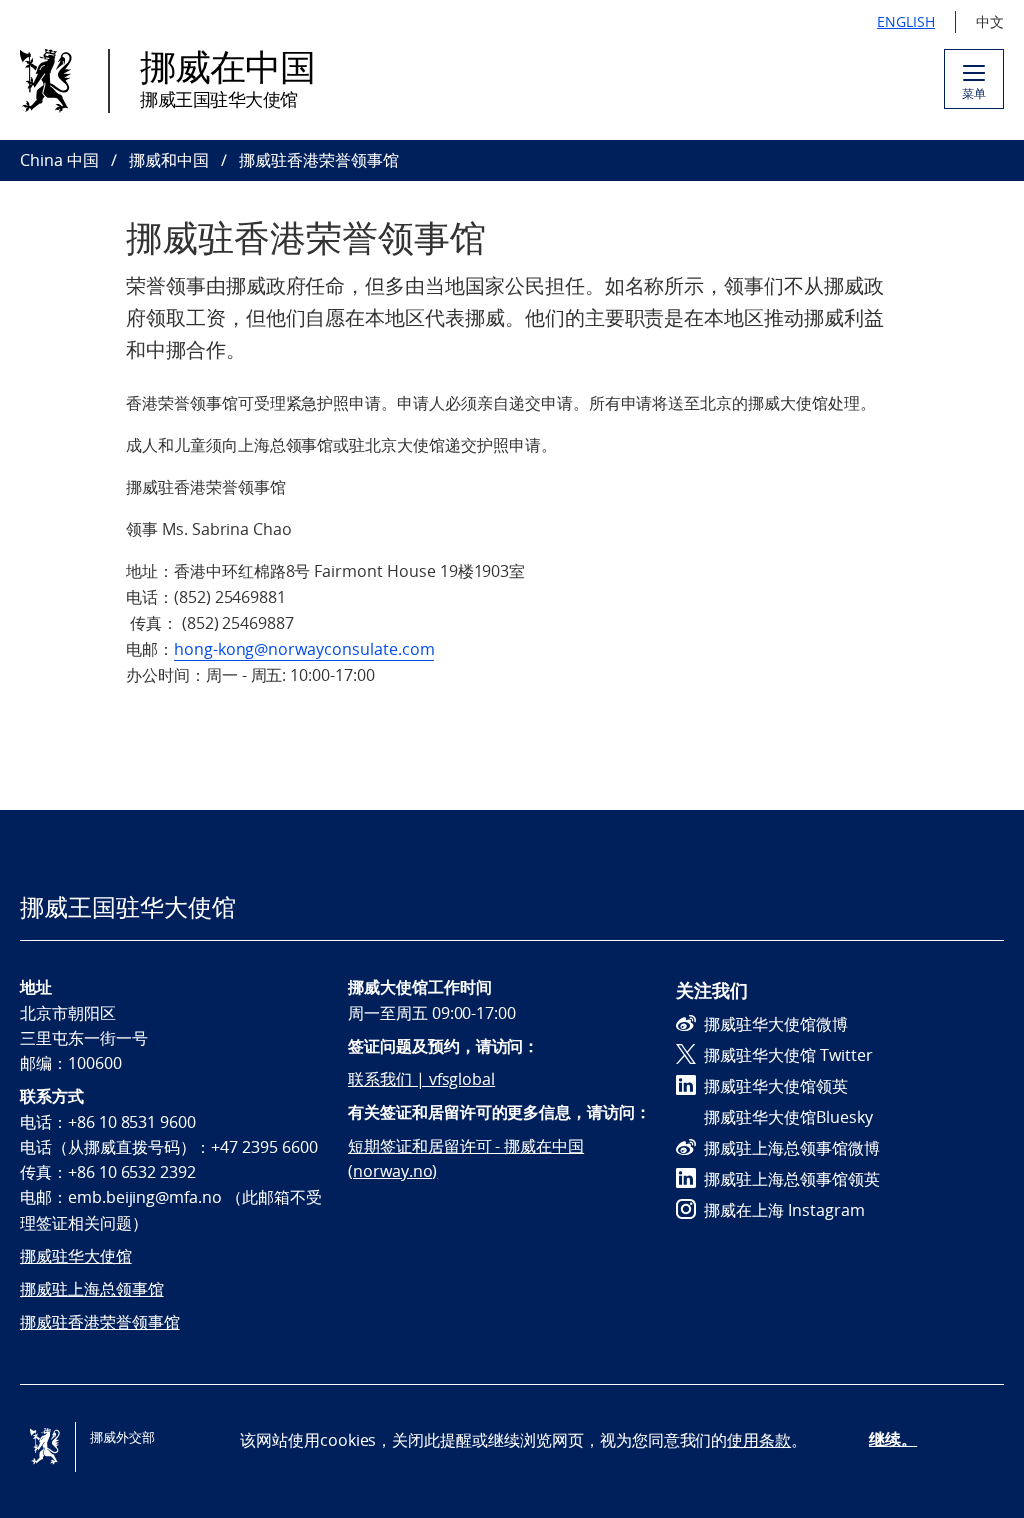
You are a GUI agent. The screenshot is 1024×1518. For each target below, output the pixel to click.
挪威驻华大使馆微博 (776, 1024)
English (906, 21)
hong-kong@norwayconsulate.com (304, 649)
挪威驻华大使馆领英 (776, 1086)
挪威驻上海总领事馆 (92, 1289)
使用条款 (759, 1440)
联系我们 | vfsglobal (421, 1079)
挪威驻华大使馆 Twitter (788, 1055)
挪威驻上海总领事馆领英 (792, 1179)
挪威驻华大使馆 (76, 1256)
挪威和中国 (169, 160)
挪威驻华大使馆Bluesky (788, 1117)
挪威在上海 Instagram (784, 1210)
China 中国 (59, 160)
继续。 (893, 1439)
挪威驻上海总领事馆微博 (792, 1148)
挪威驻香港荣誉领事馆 (100, 1322)
